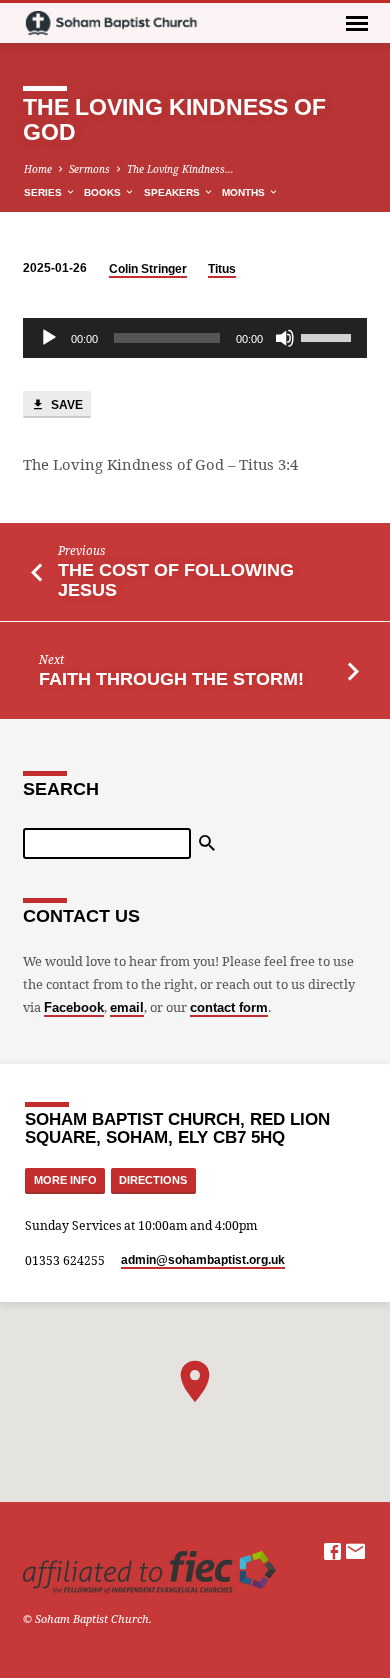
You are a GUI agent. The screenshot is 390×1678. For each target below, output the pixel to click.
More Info (65, 1180)
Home (38, 169)
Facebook (74, 1007)
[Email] (355, 1551)
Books (104, 192)
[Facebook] (332, 1551)
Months (245, 192)
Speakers (173, 192)
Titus (222, 269)
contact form (229, 1007)
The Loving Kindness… (180, 169)
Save (65, 405)
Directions (153, 1180)
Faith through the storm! (171, 679)
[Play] (49, 338)
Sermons (89, 169)
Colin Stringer (148, 269)
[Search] (207, 843)
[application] (194, 338)
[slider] (329, 336)
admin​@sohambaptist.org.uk (203, 1260)
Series (44, 192)
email (127, 1007)
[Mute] (285, 338)
